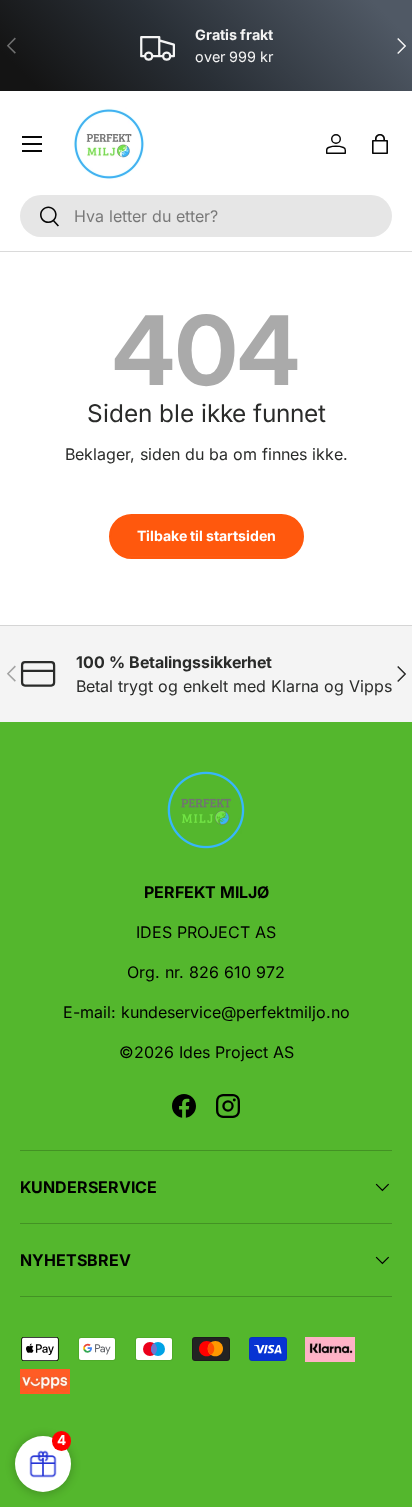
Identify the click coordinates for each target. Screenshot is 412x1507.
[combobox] (206, 216)
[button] (380, 144)
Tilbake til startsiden (206, 535)
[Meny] (32, 144)
